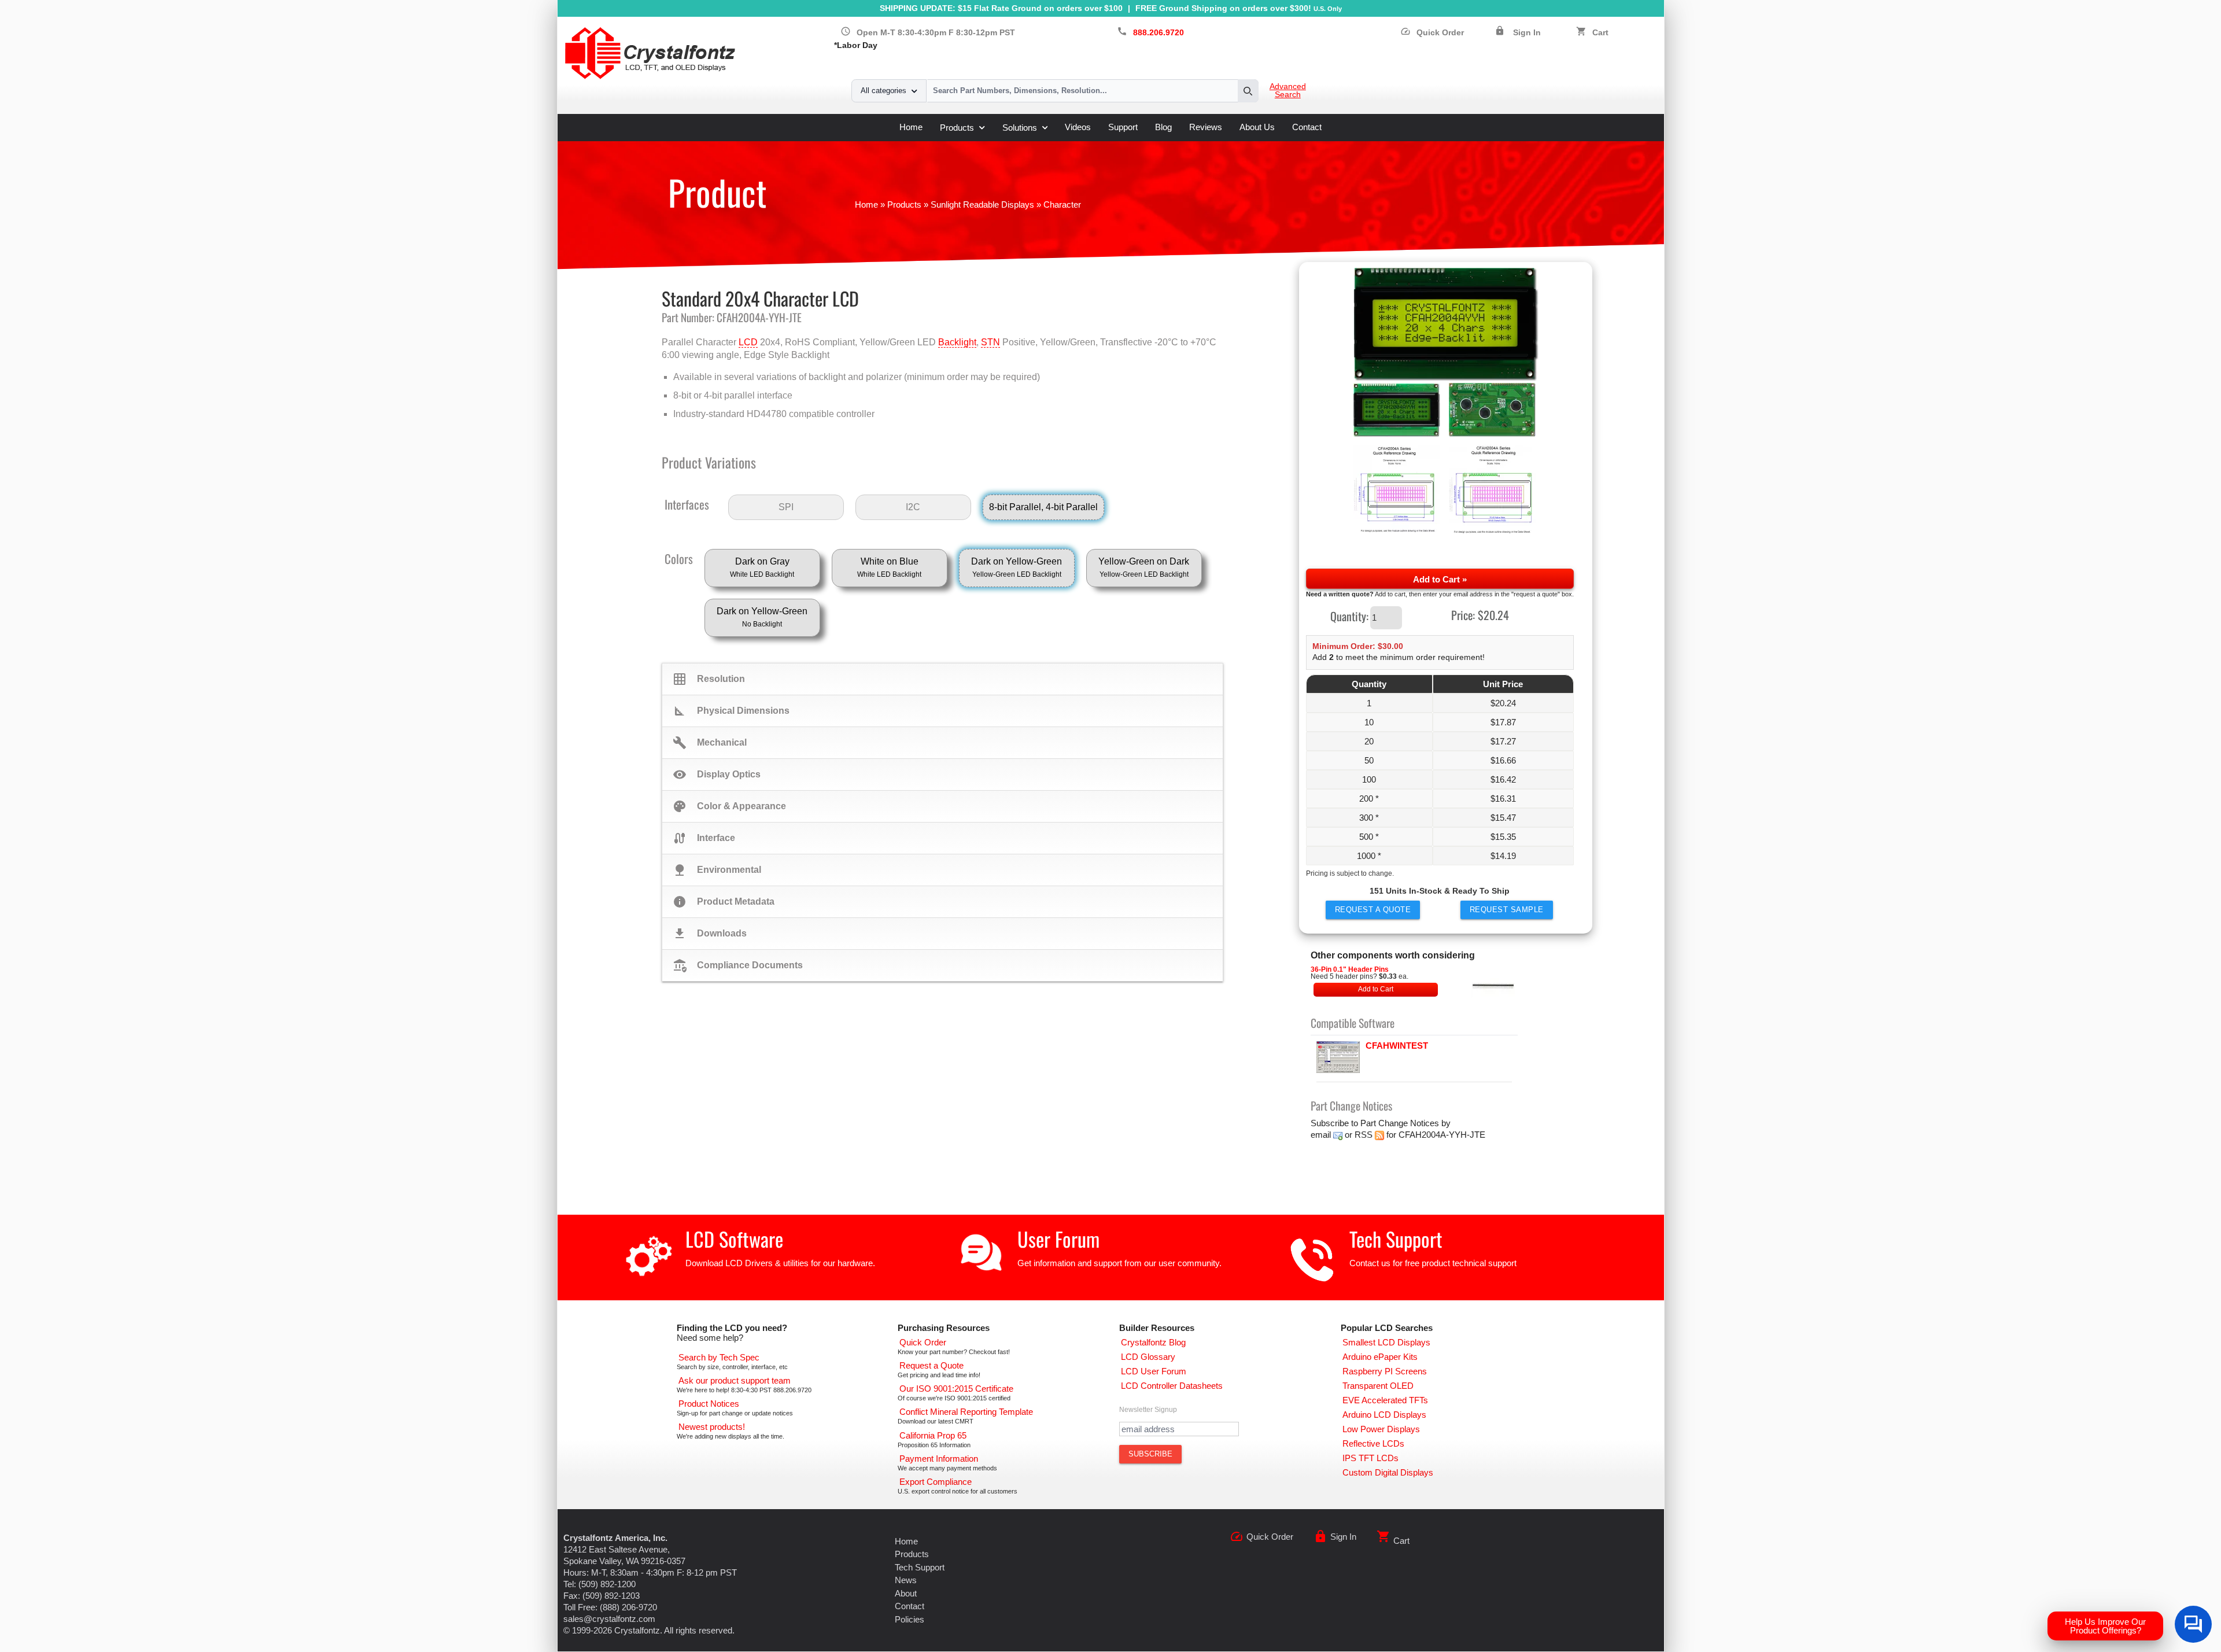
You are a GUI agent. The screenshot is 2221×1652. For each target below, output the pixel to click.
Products (957, 128)
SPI (786, 507)
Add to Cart (1376, 989)
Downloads (710, 934)
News (906, 1580)
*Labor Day (856, 45)
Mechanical (710, 743)
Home (911, 127)
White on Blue (889, 567)
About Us (1257, 127)
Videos (1078, 127)
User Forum (1058, 1239)
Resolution (709, 679)
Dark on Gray (762, 567)
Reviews (1206, 127)
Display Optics (717, 775)
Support (1123, 127)
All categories (883, 91)
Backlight (957, 342)
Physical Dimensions (731, 711)
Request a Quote (1373, 910)
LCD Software (734, 1239)
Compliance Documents (738, 965)
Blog (1163, 127)
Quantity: (1349, 615)
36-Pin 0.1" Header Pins (1350, 969)
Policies (910, 1619)
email (1321, 1135)
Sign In (1527, 33)
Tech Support (1396, 1239)
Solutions (1020, 128)
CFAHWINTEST (1397, 1046)
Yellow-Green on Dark (1144, 567)
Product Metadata (724, 902)
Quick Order (1432, 33)
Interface (704, 838)
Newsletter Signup (1148, 1410)
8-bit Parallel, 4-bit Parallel (1043, 507)
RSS (1364, 1135)
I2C (913, 507)
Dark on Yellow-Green (1017, 567)
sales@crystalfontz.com (609, 1619)
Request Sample (1507, 910)
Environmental (717, 870)
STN (990, 342)
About (906, 1593)
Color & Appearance (729, 806)
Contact (1307, 127)
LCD (748, 342)
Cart (1600, 33)
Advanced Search (1288, 91)
